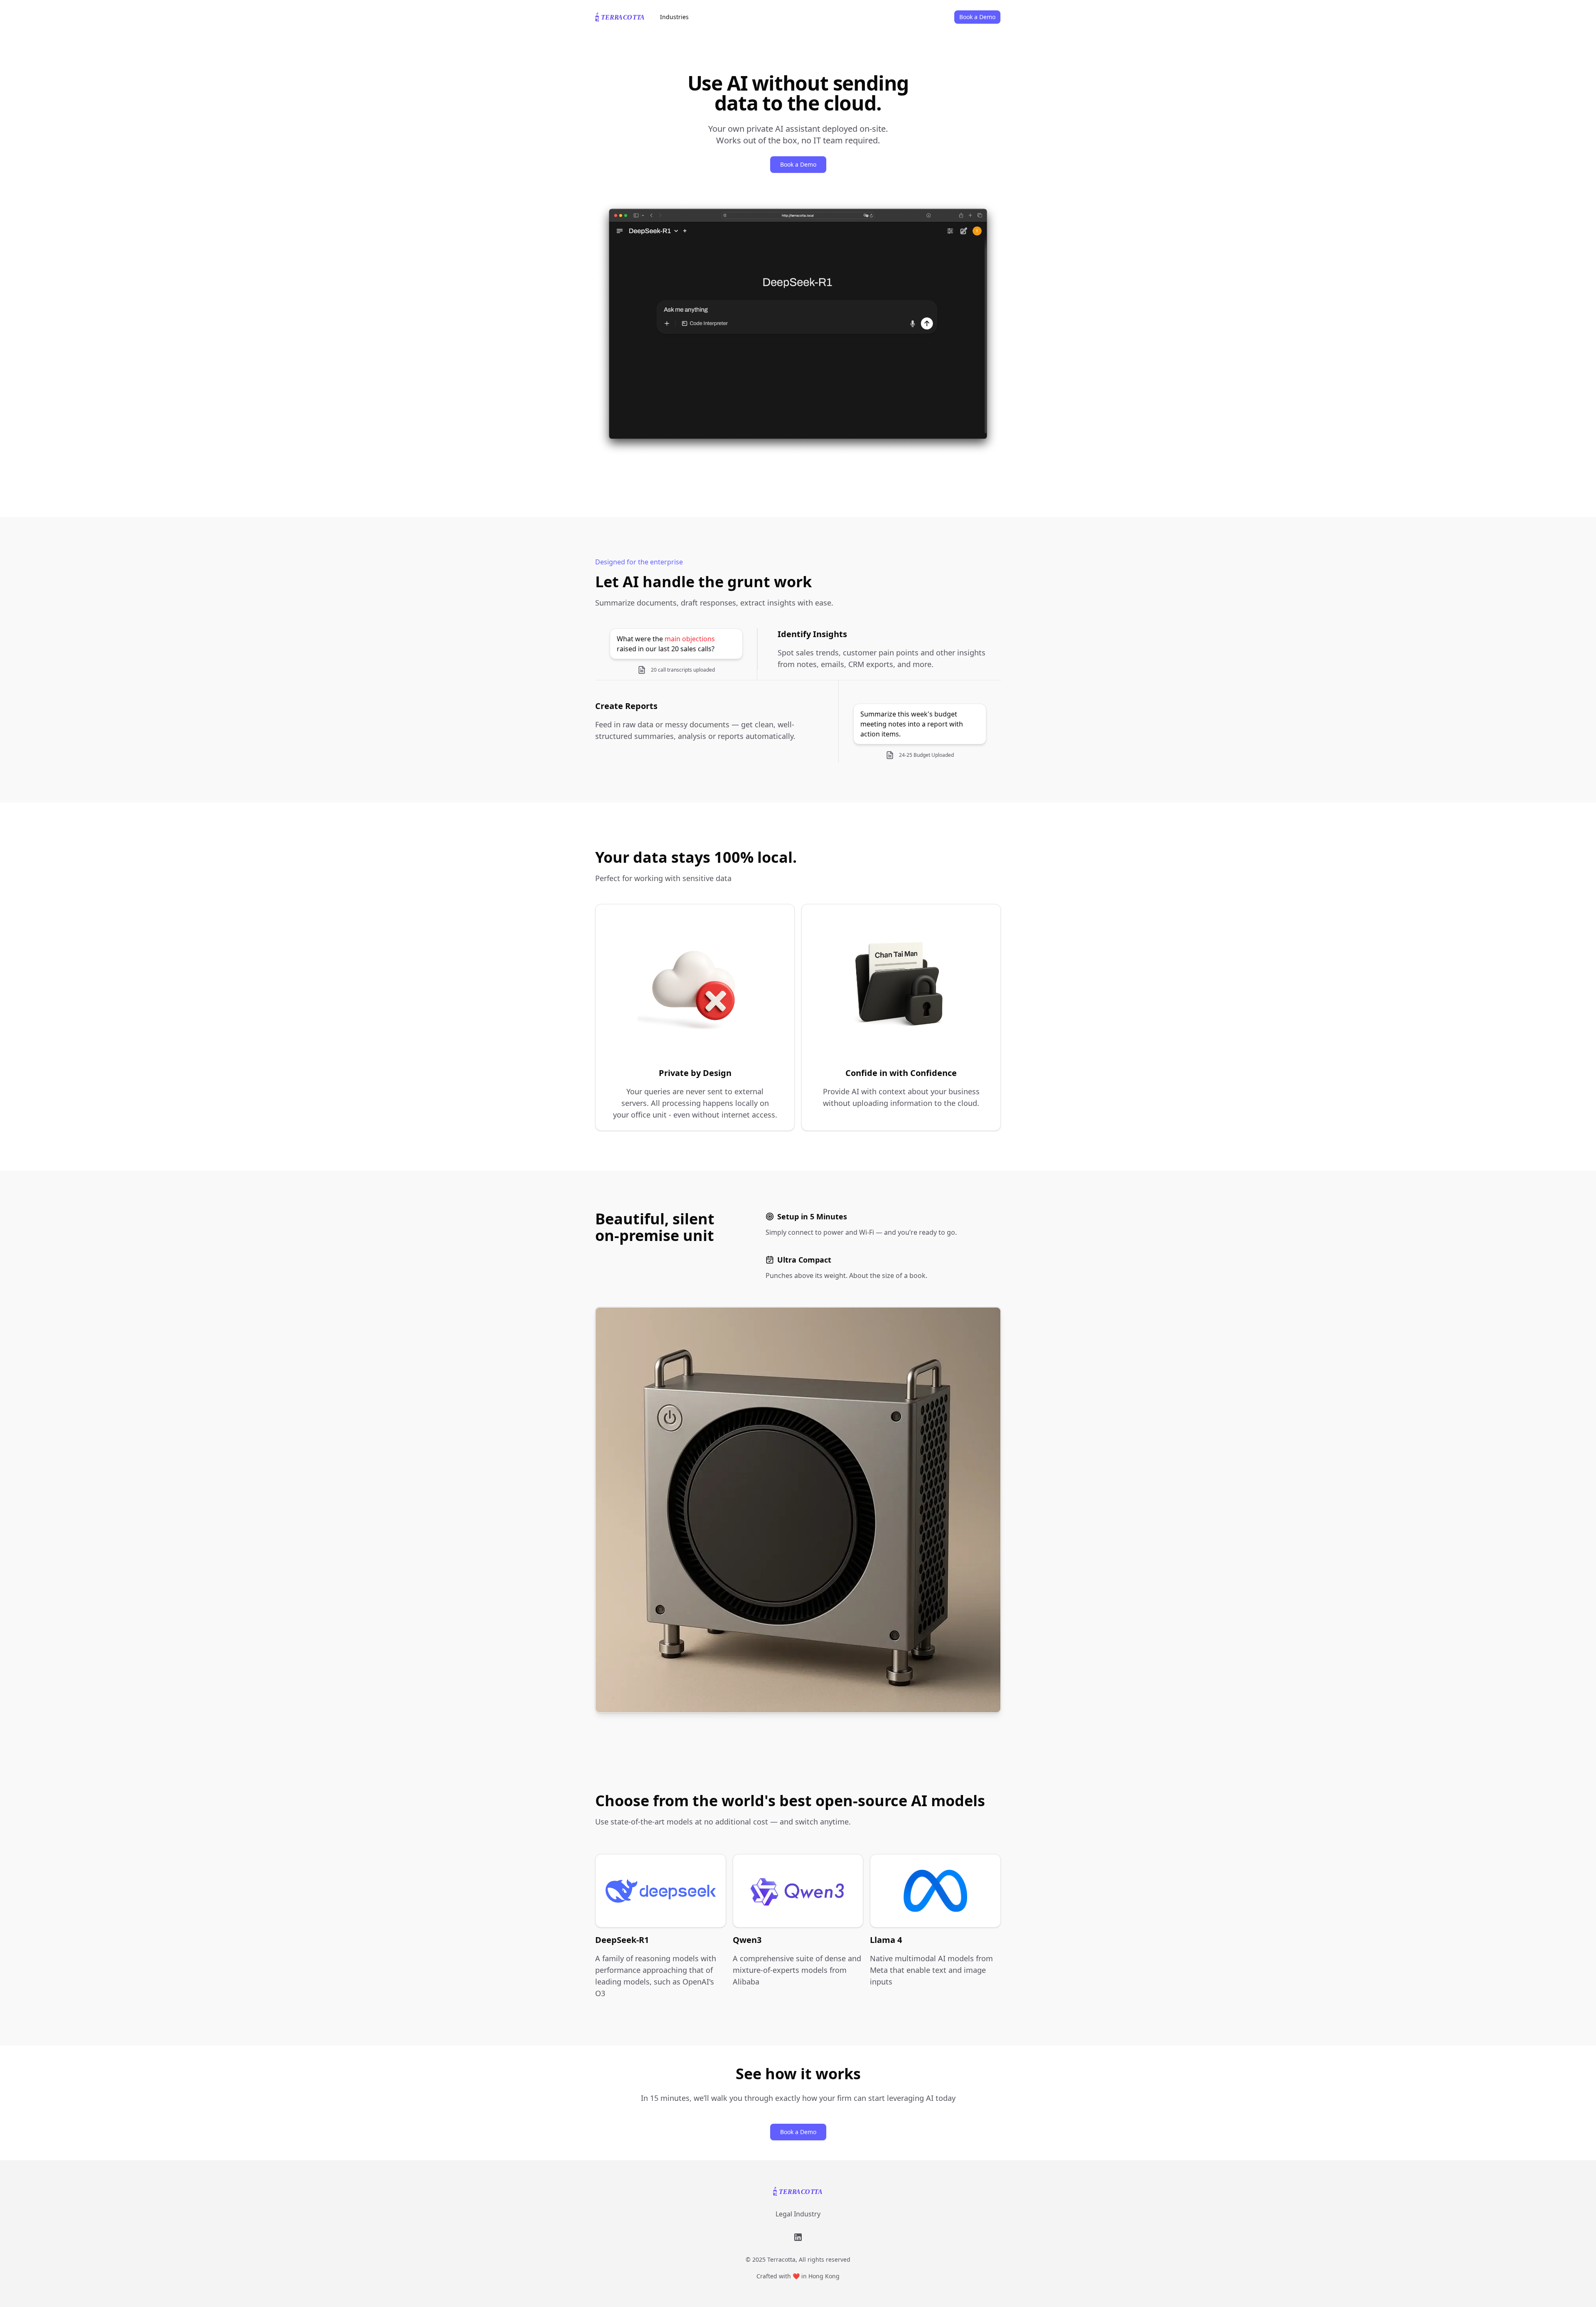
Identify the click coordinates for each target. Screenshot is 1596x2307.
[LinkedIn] (798, 2237)
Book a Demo (798, 2132)
